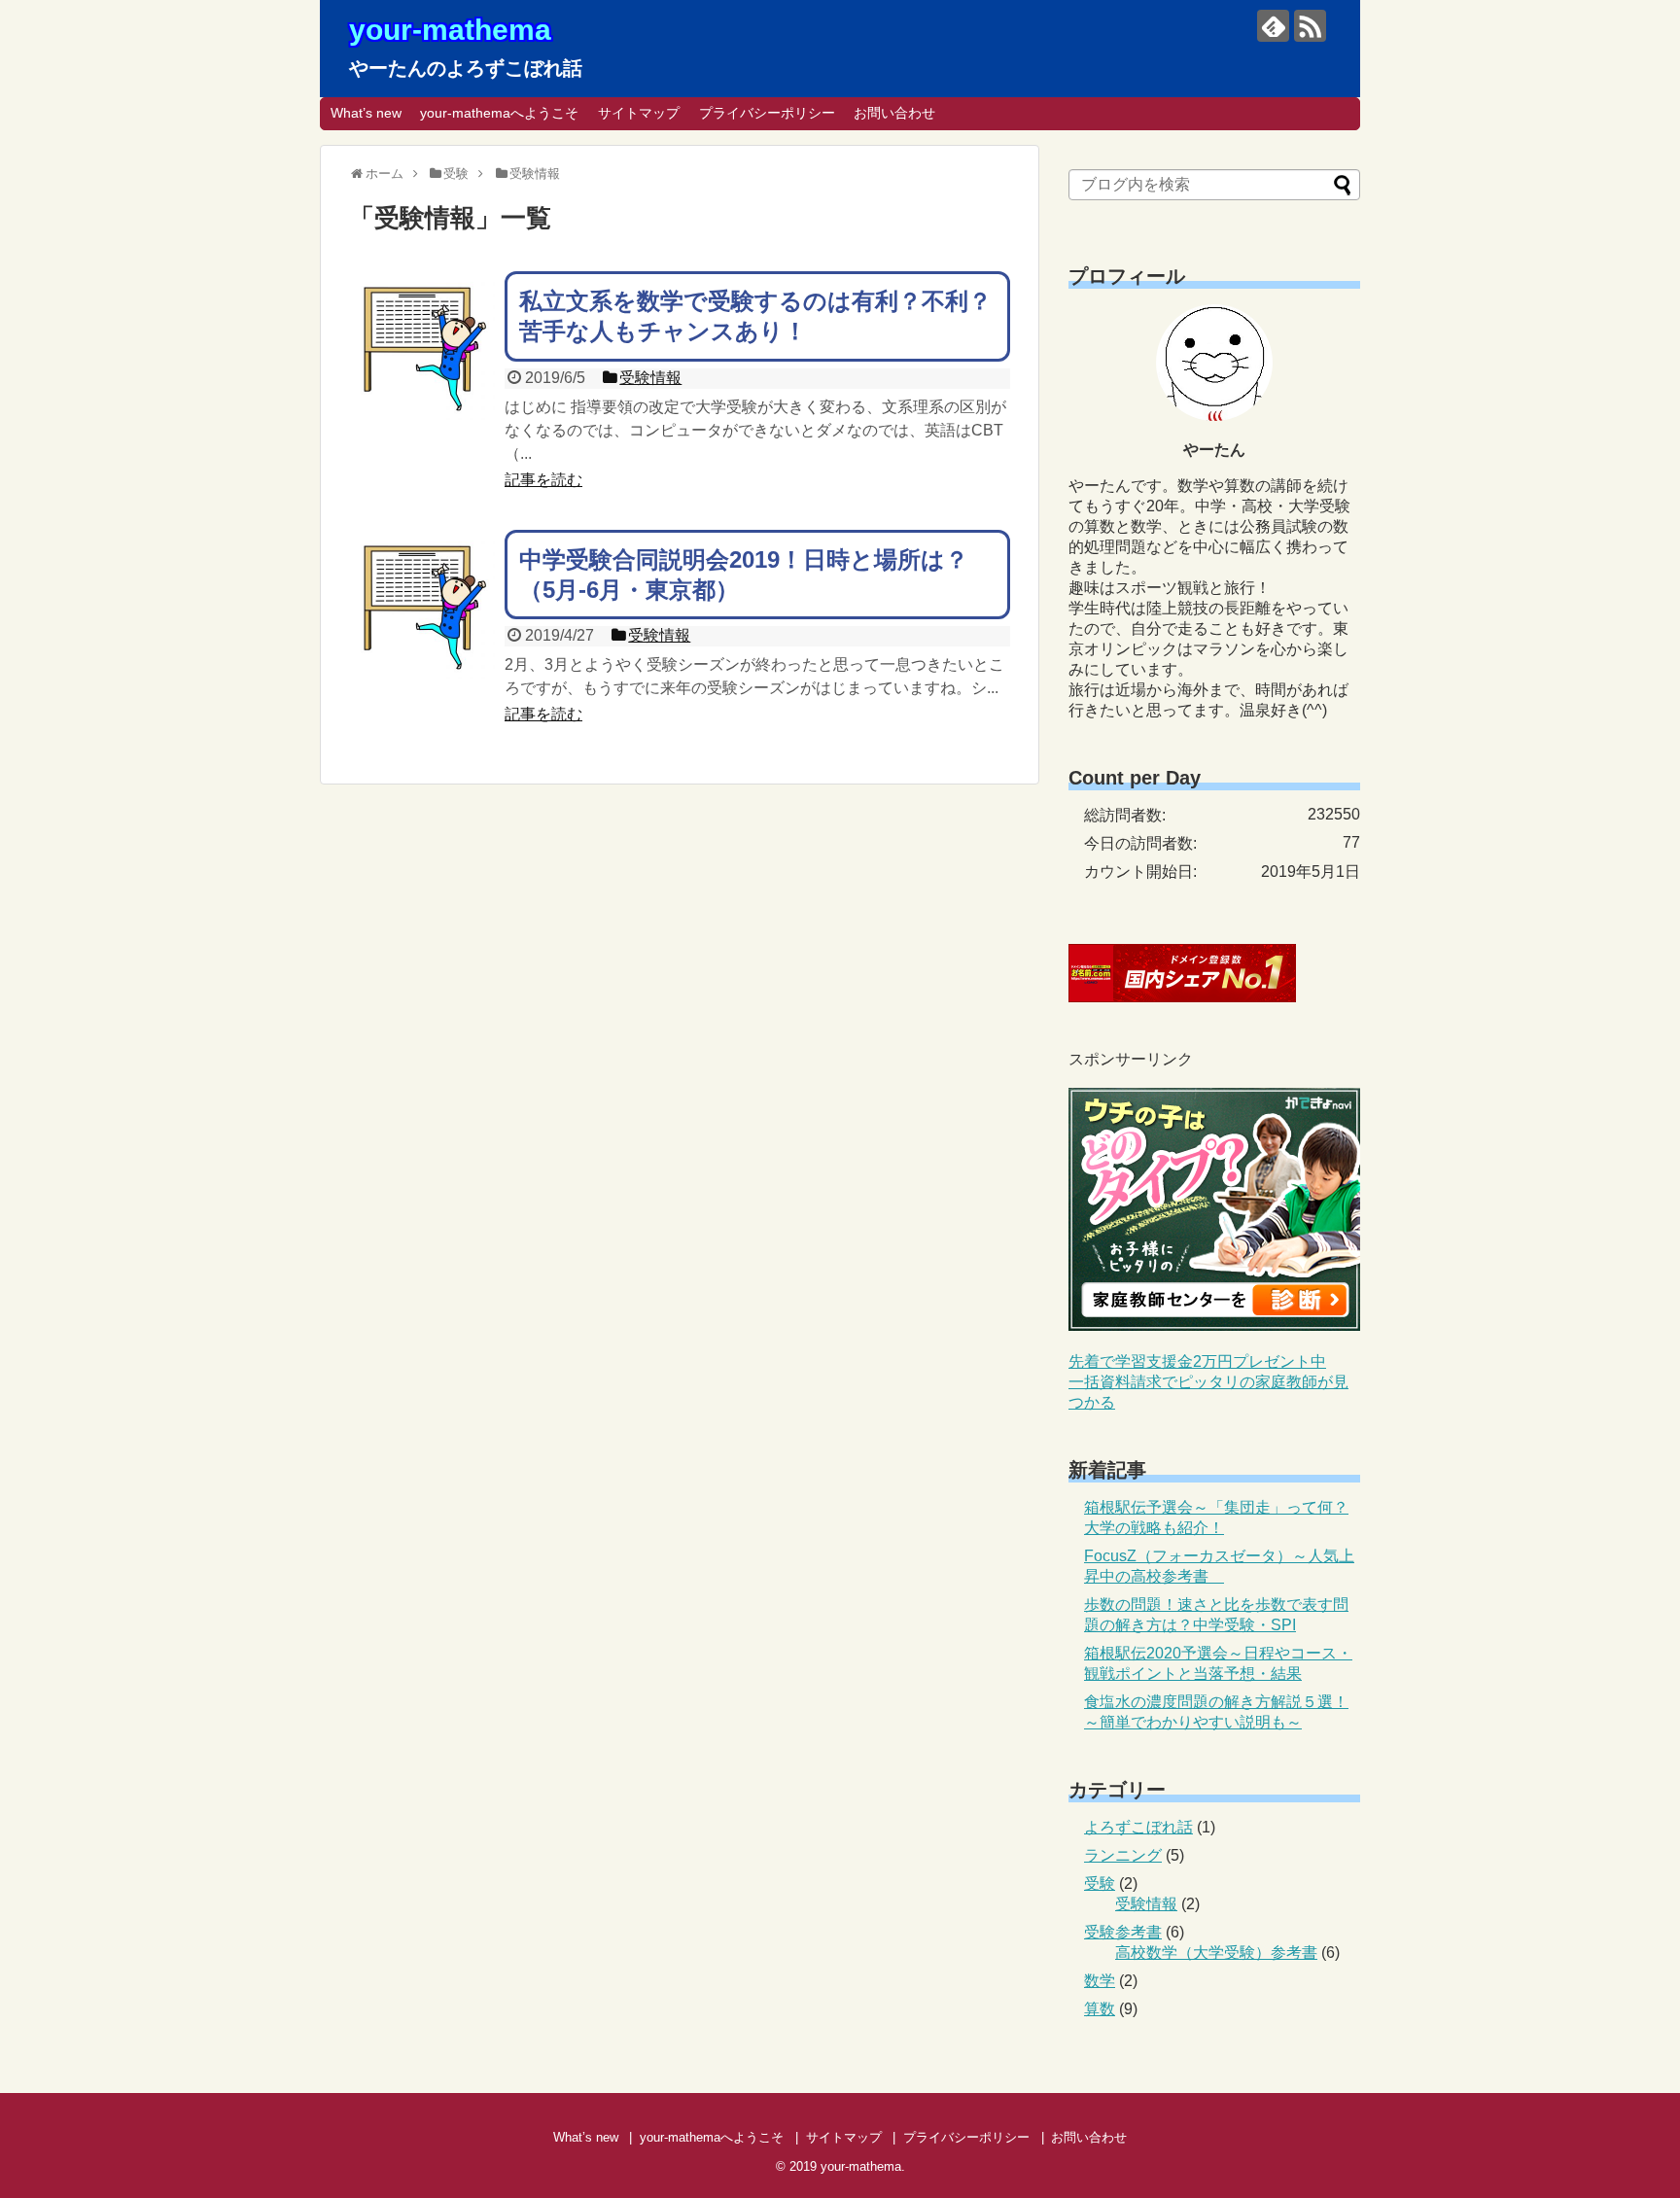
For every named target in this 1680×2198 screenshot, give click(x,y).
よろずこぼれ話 (1138, 1827)
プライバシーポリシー (767, 113)
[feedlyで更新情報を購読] (1273, 26)
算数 (1100, 2009)
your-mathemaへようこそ (499, 113)
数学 (1100, 1981)
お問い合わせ (894, 113)
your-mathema (450, 30)
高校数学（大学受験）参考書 (1216, 1953)
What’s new (366, 113)
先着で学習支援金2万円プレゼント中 (1197, 1361)
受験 (1100, 1884)
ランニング (1123, 1855)
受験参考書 (1123, 1932)
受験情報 (1146, 1904)
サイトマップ (639, 113)
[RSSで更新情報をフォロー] (1310, 26)
